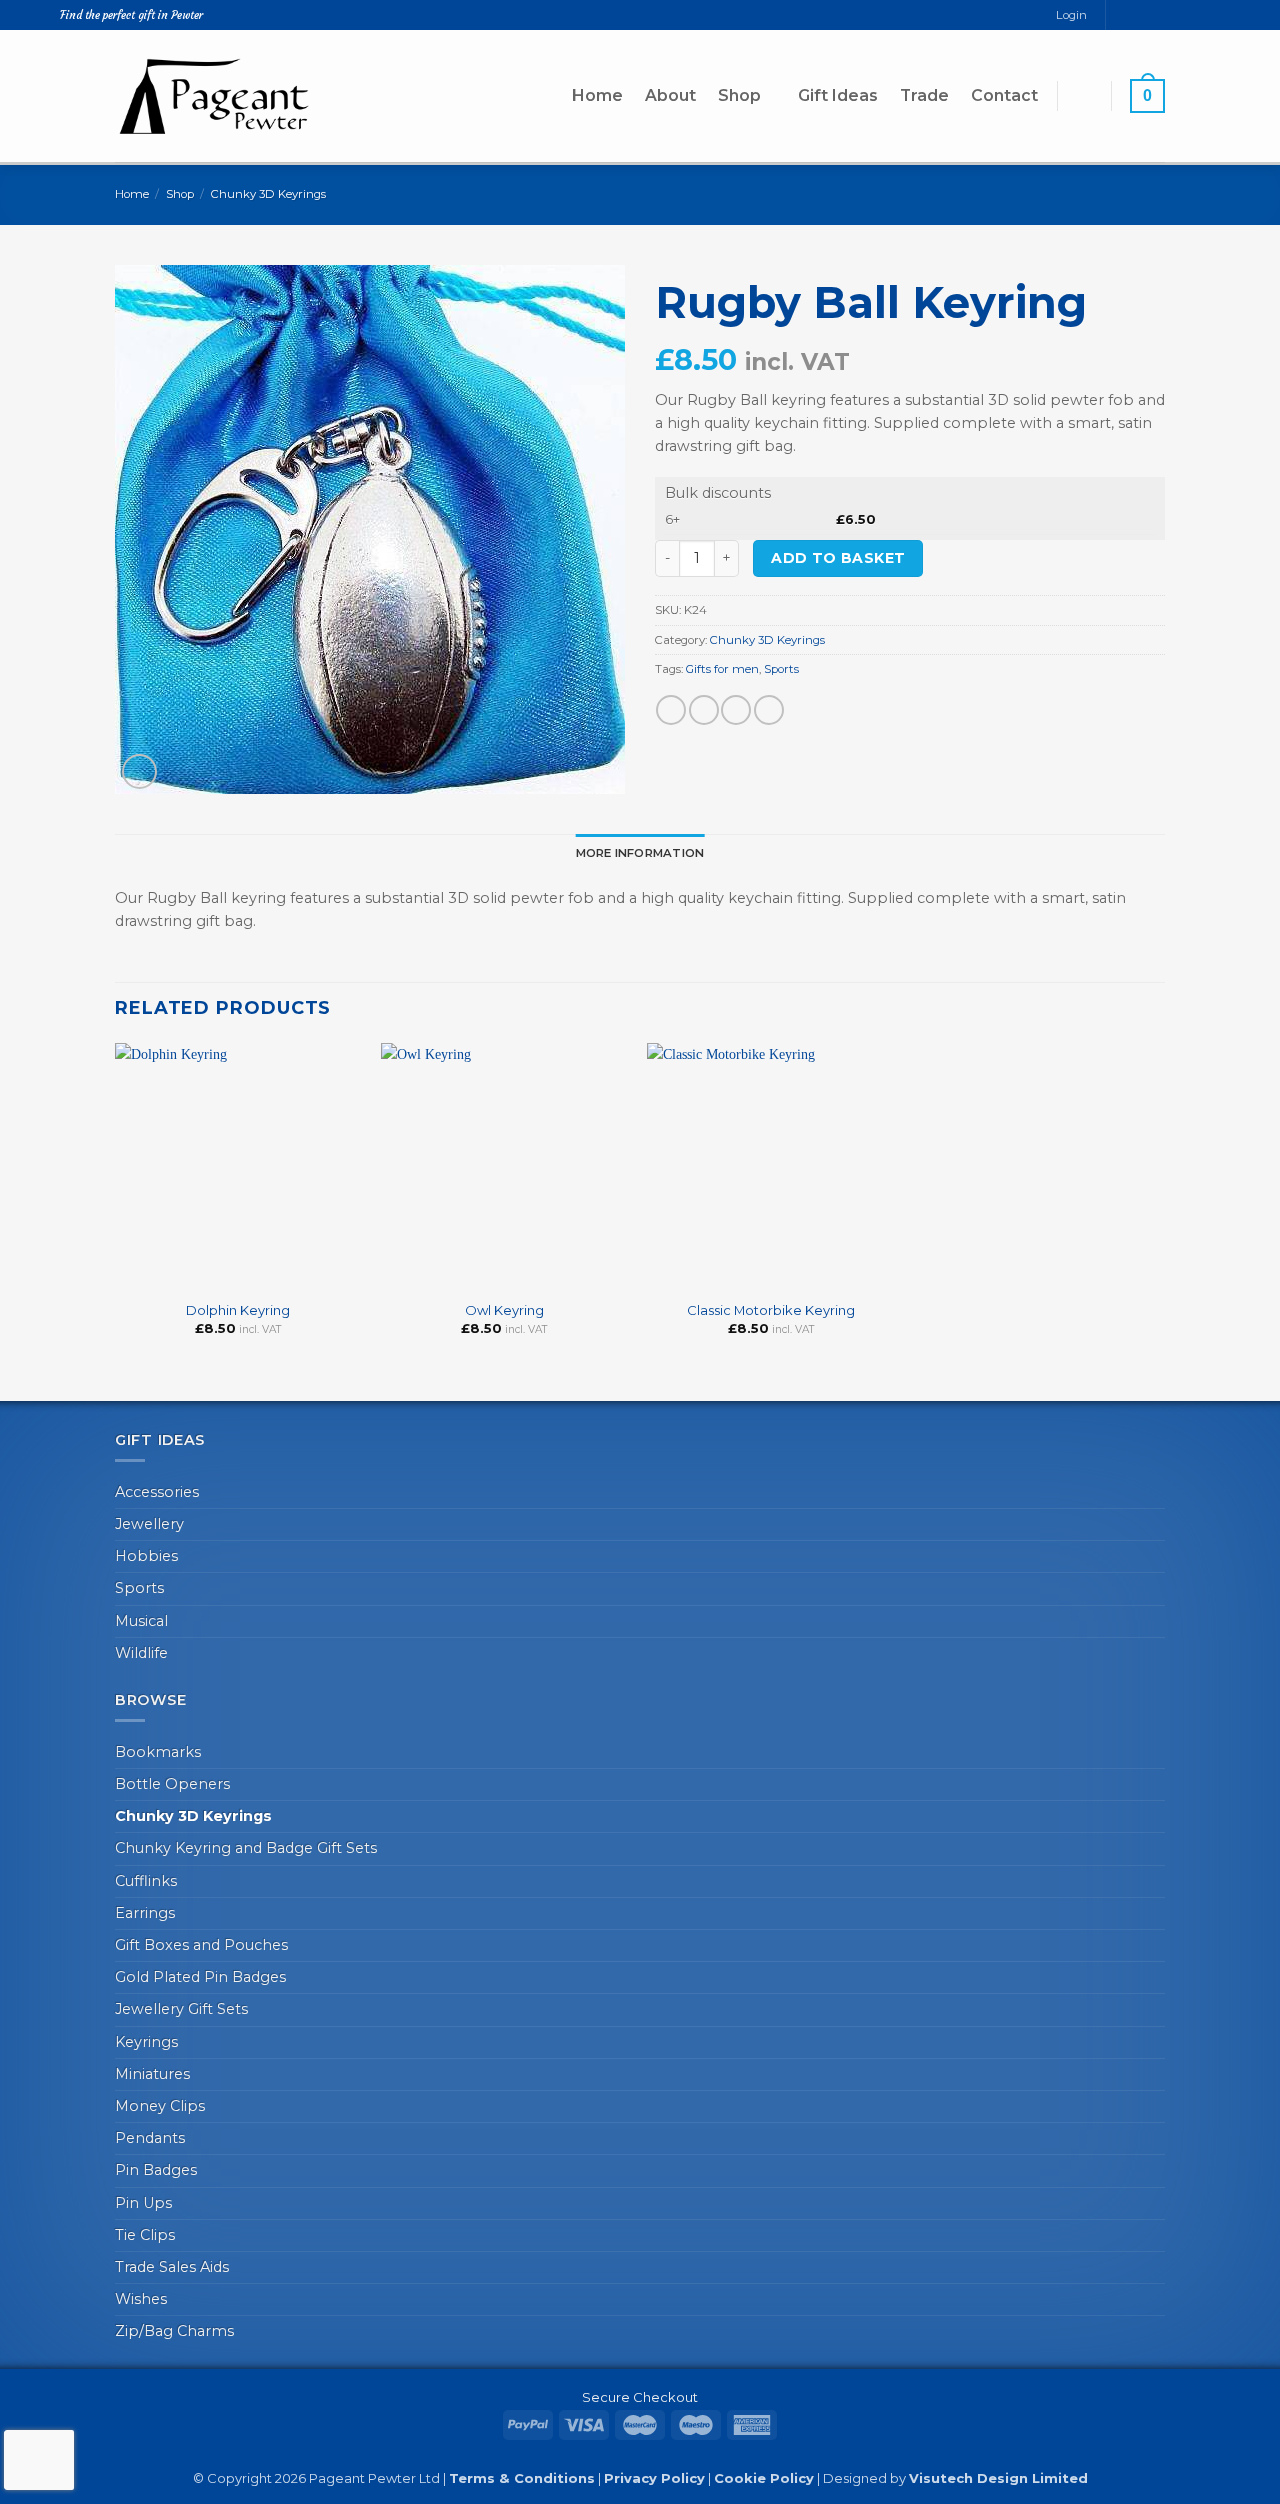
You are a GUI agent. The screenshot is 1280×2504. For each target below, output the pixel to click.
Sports (781, 669)
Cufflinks (146, 1881)
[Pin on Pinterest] (769, 710)
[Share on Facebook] (671, 710)
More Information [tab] (640, 853)
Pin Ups (143, 2203)
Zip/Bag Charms (174, 2331)
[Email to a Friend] (736, 710)
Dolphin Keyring (238, 1310)
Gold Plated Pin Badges (200, 1977)
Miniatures (152, 2074)
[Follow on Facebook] (1121, 15)
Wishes (141, 2299)
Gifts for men (722, 669)
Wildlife (141, 1653)
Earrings (145, 1913)
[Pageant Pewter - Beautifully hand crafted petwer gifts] (215, 95)
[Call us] (1156, 15)
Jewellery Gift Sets (181, 2009)
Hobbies (146, 1556)
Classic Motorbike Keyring (771, 1310)
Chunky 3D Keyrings (268, 194)
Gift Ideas (838, 95)
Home (597, 95)
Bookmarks (158, 1752)
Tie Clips (145, 2235)
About (670, 95)
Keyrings (146, 2042)
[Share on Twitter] (704, 710)
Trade (924, 95)
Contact (1004, 95)
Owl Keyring (504, 1310)
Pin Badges (156, 2170)
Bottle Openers (172, 1784)
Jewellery (149, 1524)
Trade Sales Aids (172, 2267)
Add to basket (838, 558)
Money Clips (160, 2106)
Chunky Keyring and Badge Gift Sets (246, 1848)
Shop (739, 95)
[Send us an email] (1139, 15)
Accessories (157, 1492)
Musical (141, 1621)
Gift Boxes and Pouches (201, 1945)
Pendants (150, 2138)
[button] (1084, 95)
